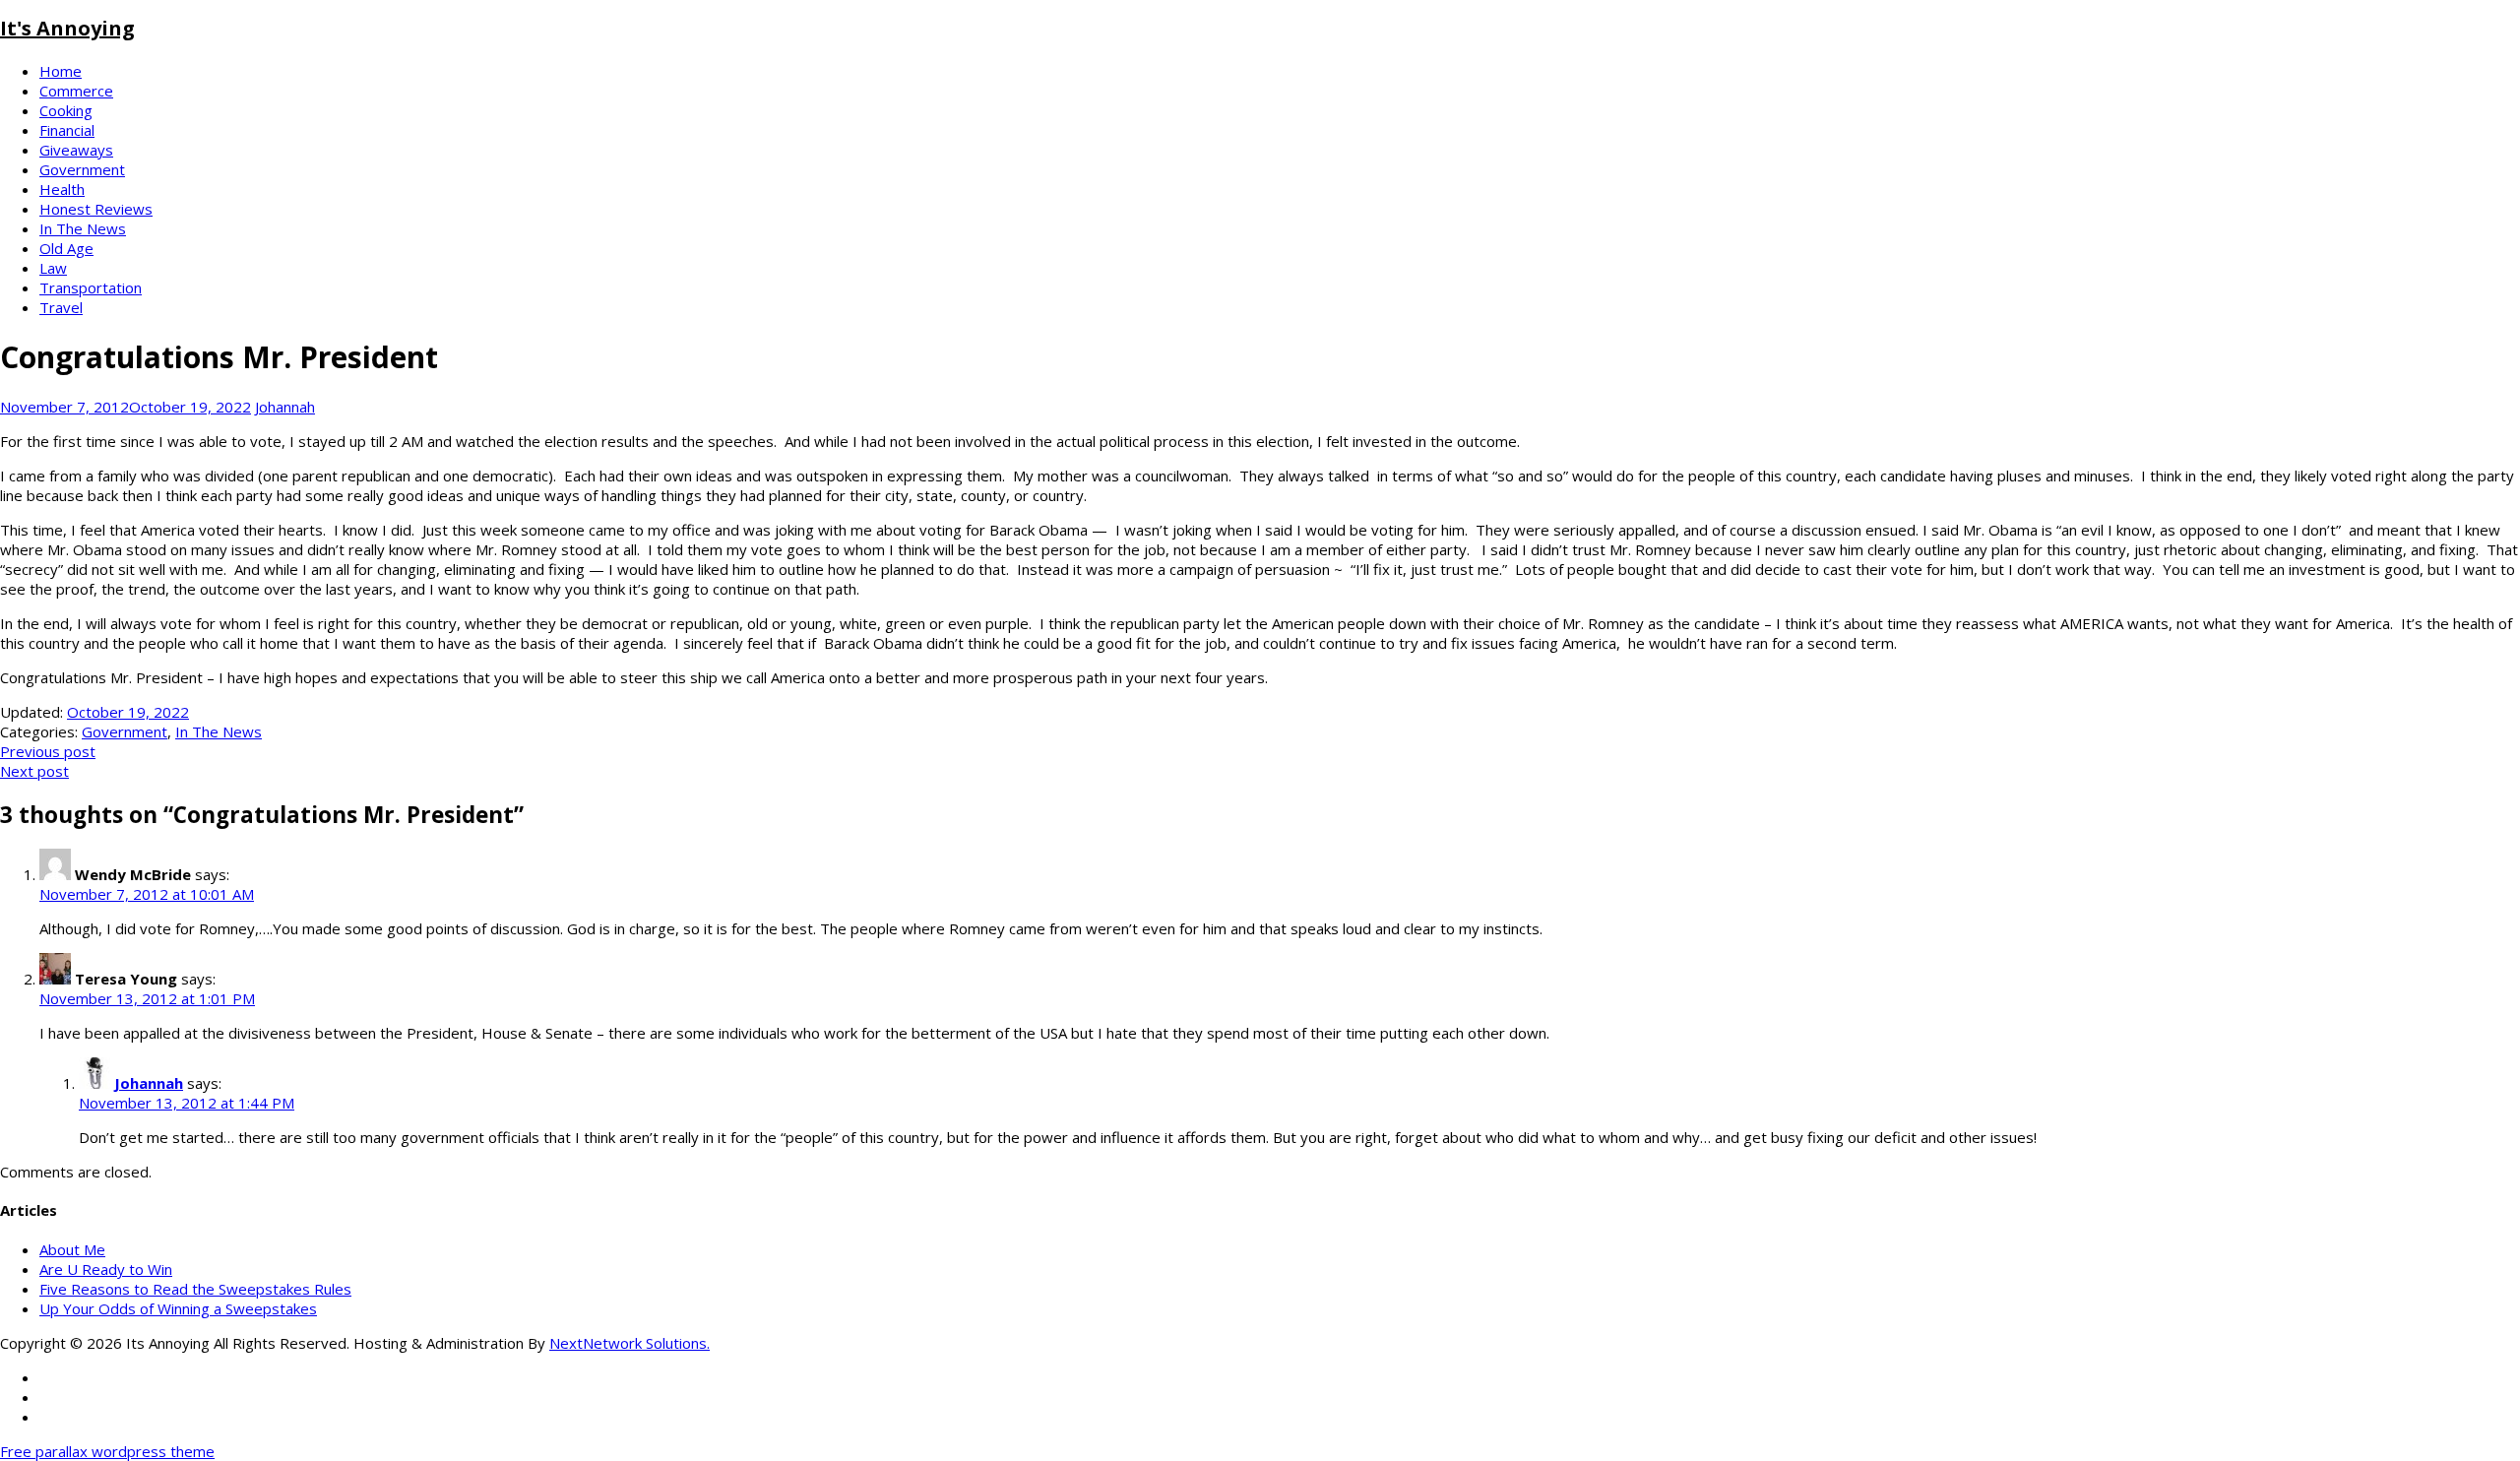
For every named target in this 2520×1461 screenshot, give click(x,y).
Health (62, 189)
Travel (61, 307)
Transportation (91, 287)
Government (82, 169)
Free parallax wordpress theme (107, 1451)
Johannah (285, 407)
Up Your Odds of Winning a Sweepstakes (178, 1308)
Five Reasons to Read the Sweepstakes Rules (195, 1289)
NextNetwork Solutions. (630, 1343)
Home (61, 71)
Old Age (66, 248)
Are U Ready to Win (106, 1269)
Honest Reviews (96, 209)
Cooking (66, 110)
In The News (83, 228)
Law (53, 268)
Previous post (48, 751)
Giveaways (76, 150)
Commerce (76, 91)
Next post (34, 771)
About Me (72, 1249)
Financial (67, 130)
